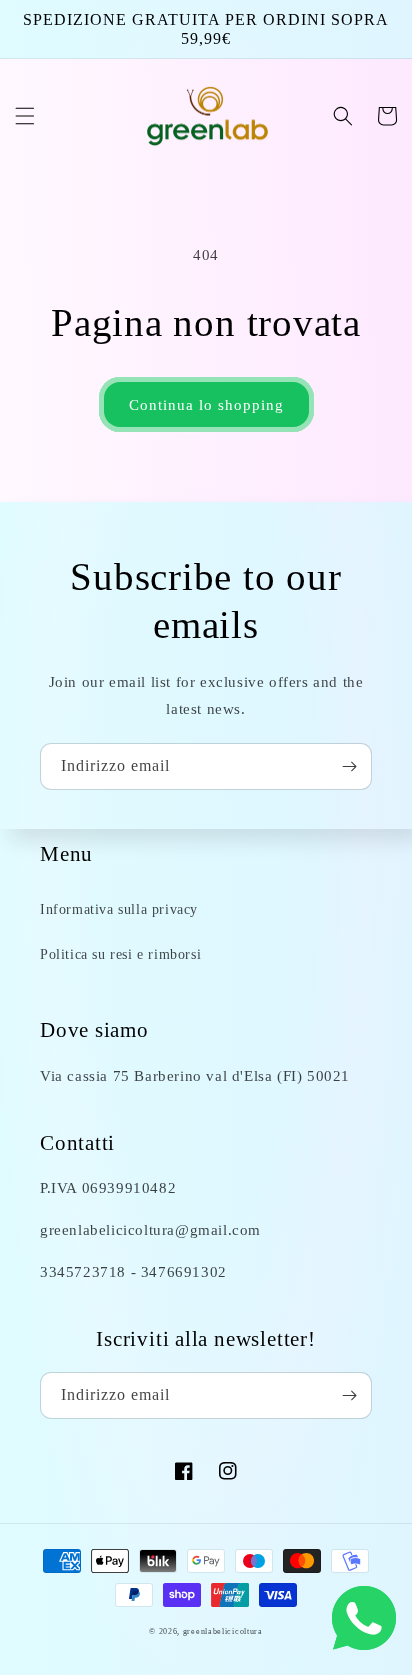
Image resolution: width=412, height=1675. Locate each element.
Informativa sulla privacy (119, 909)
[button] (25, 116)
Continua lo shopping (206, 405)
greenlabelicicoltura (223, 1631)
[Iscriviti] (349, 766)
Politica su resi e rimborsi (120, 954)
